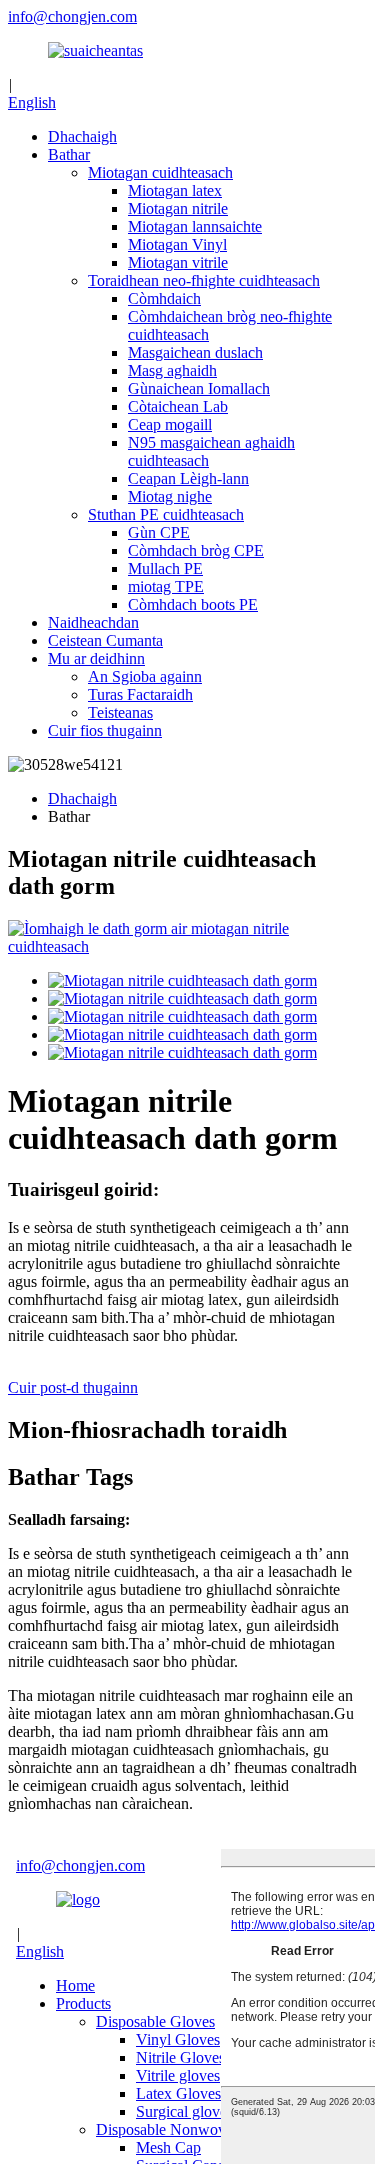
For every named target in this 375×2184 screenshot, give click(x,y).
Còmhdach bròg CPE (196, 550)
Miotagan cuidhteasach (160, 172)
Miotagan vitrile (178, 262)
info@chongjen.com (72, 16)
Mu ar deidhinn (96, 658)
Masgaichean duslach (195, 352)
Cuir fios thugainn (105, 730)
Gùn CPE (159, 532)
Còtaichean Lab (178, 406)
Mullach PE (165, 568)
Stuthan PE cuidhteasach (166, 514)
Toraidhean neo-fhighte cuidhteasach (204, 280)
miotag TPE (166, 586)
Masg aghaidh (172, 370)
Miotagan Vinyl (177, 244)
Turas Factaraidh (140, 694)
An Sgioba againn (145, 676)
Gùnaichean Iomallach (199, 388)
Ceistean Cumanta (105, 640)
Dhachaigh (82, 136)
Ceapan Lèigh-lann (188, 478)
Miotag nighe (170, 496)
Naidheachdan (93, 622)
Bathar (69, 154)
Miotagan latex (175, 190)
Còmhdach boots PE (193, 604)
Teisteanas (120, 712)
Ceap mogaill (170, 424)
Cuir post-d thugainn (73, 1387)
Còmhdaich (164, 298)
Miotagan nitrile (178, 208)
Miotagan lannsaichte (195, 226)
